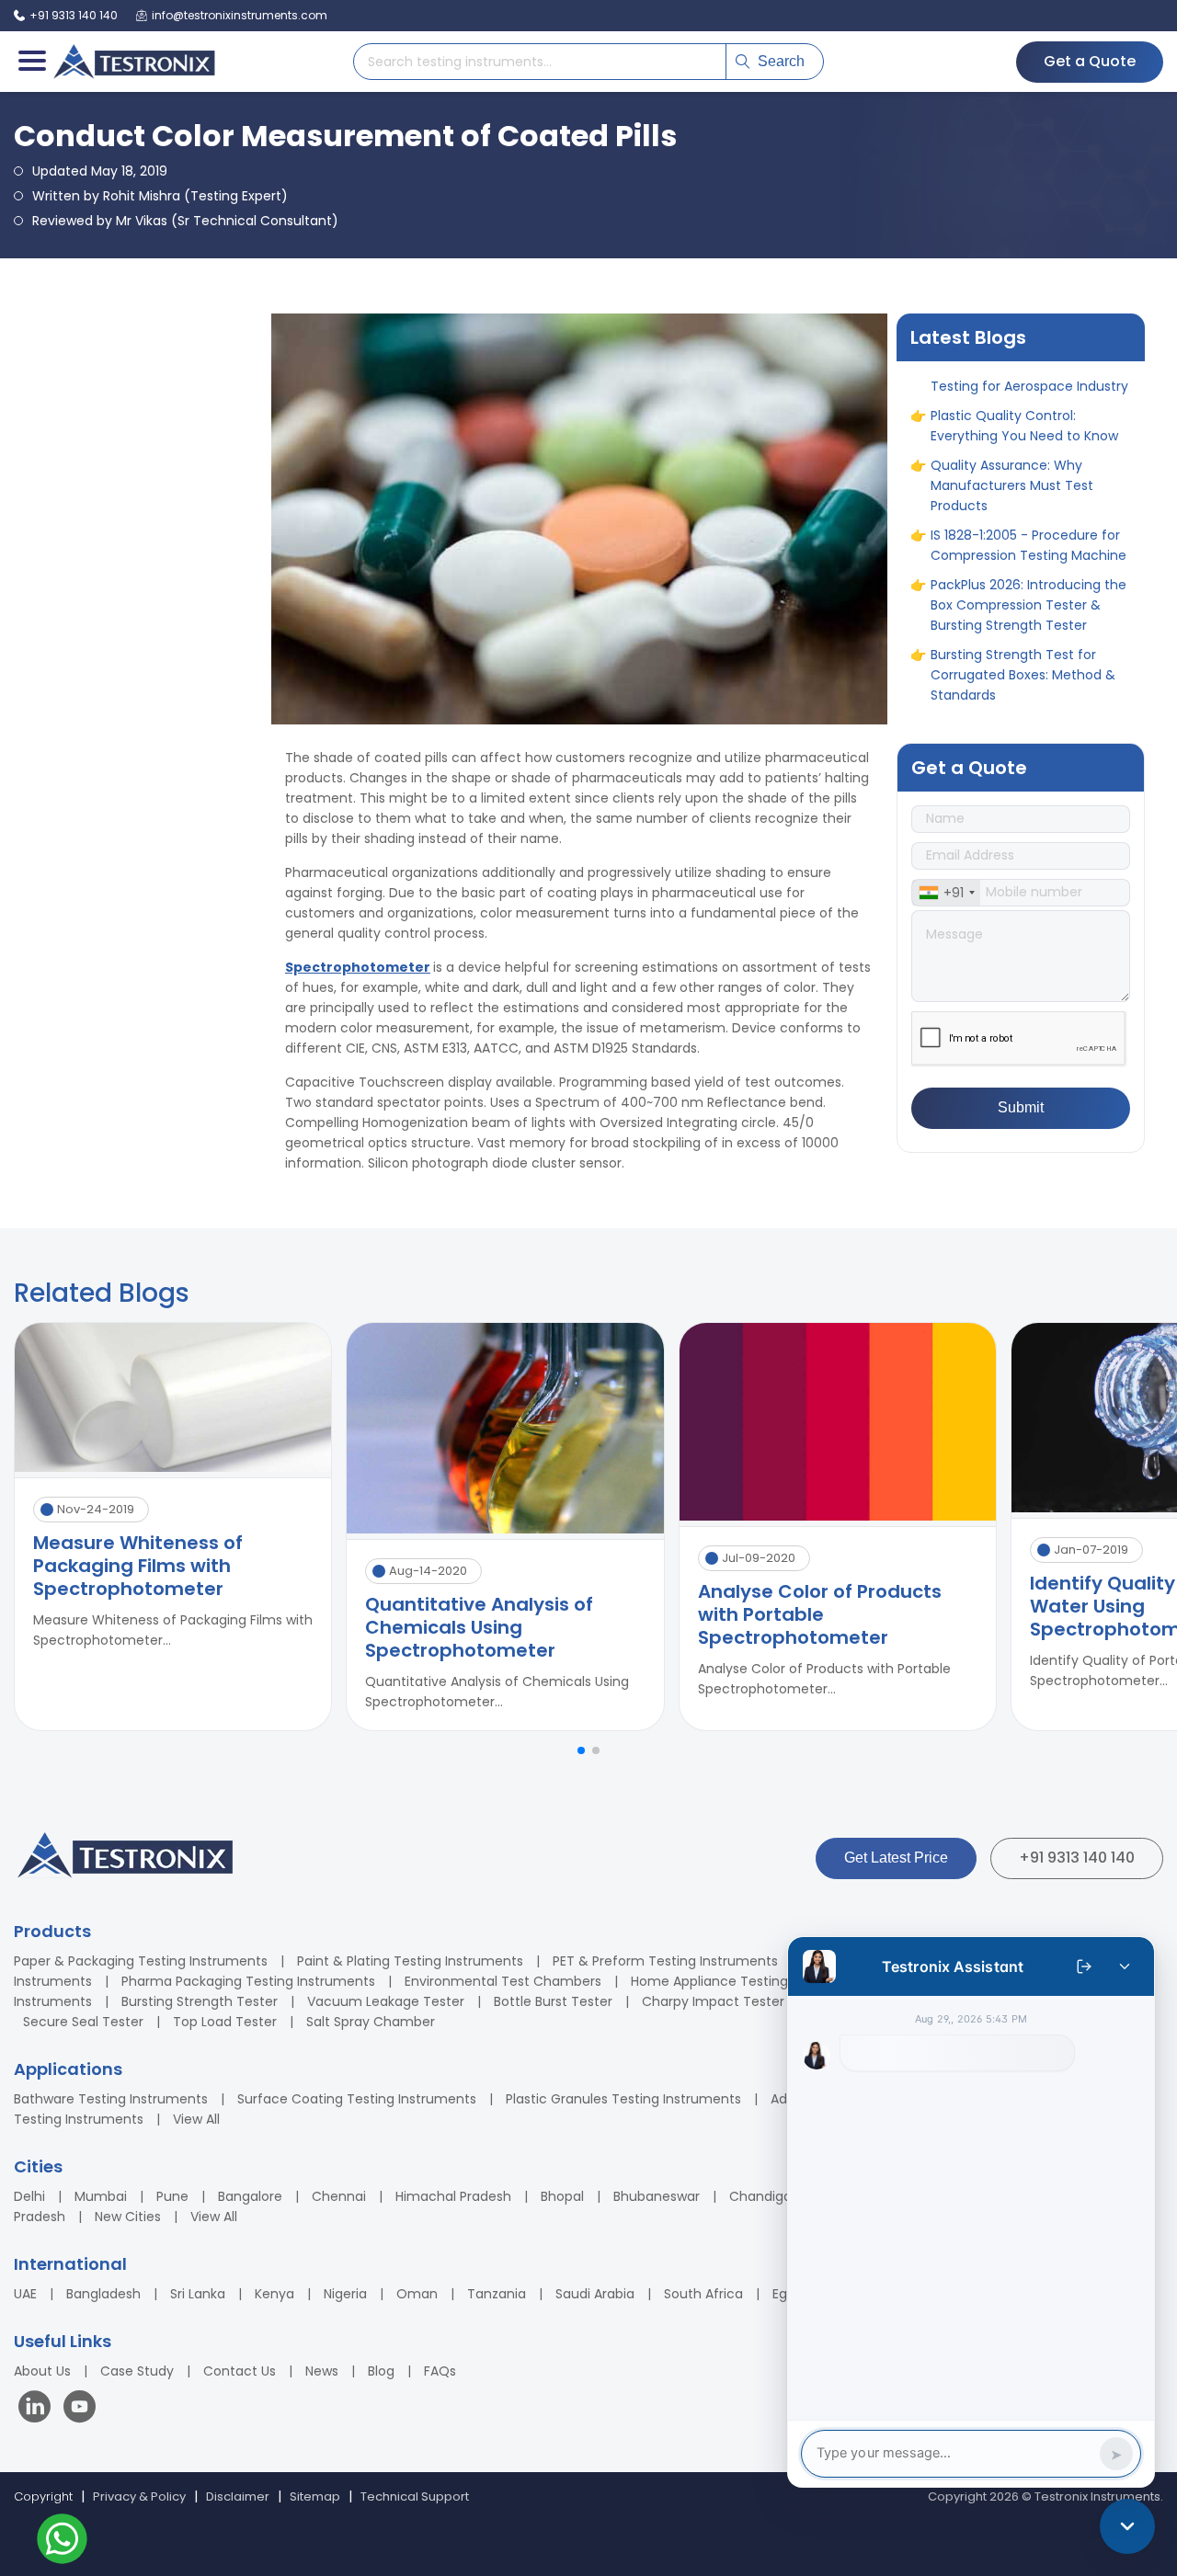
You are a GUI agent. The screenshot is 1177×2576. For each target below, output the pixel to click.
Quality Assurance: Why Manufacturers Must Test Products (1012, 439)
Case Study (137, 2371)
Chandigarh (767, 2196)
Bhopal (562, 2196)
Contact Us (240, 2371)
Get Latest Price (896, 1858)
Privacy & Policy (139, 2496)
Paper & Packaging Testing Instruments (141, 1961)
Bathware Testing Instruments (111, 2099)
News (322, 2371)
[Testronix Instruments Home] (133, 62)
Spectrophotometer (358, 967)
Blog (381, 2371)
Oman (417, 2294)
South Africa (703, 2294)
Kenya (274, 2294)
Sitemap (315, 2496)
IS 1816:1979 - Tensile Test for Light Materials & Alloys (1022, 689)
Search (781, 61)
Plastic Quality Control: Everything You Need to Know (1024, 380)
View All (196, 2119)
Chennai (339, 2196)
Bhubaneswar (657, 2196)
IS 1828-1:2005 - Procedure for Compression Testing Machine (1028, 499)
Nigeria (345, 2294)
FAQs (440, 2371)
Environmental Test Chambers (503, 1981)
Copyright (43, 2496)
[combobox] (946, 893)
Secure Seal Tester (83, 2022)
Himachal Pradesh (453, 2196)
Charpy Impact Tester (713, 2001)
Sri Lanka (198, 2294)
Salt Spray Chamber (371, 2022)
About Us (42, 2371)
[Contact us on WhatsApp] (62, 2542)
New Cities (128, 2217)
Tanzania (497, 2294)
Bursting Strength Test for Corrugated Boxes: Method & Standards (1023, 629)
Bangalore (250, 2196)
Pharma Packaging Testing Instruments (248, 1981)
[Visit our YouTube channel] (80, 2409)
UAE (25, 2294)
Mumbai (101, 2196)
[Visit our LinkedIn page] (39, 2409)
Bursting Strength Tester (200, 2001)
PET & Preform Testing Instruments (665, 1961)
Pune (172, 2196)
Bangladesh (103, 2294)
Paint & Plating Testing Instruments (410, 1961)
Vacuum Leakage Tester (386, 2001)
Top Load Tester (225, 2022)
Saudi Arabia (595, 2294)
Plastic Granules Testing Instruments (623, 2099)
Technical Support (415, 2496)
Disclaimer (238, 2496)
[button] (581, 1750)
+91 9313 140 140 (1077, 1858)
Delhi (29, 2196)
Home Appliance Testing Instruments (750, 1981)
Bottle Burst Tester (553, 2001)
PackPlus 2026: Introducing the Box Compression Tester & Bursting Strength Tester (1028, 559)
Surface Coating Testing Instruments (357, 2099)
